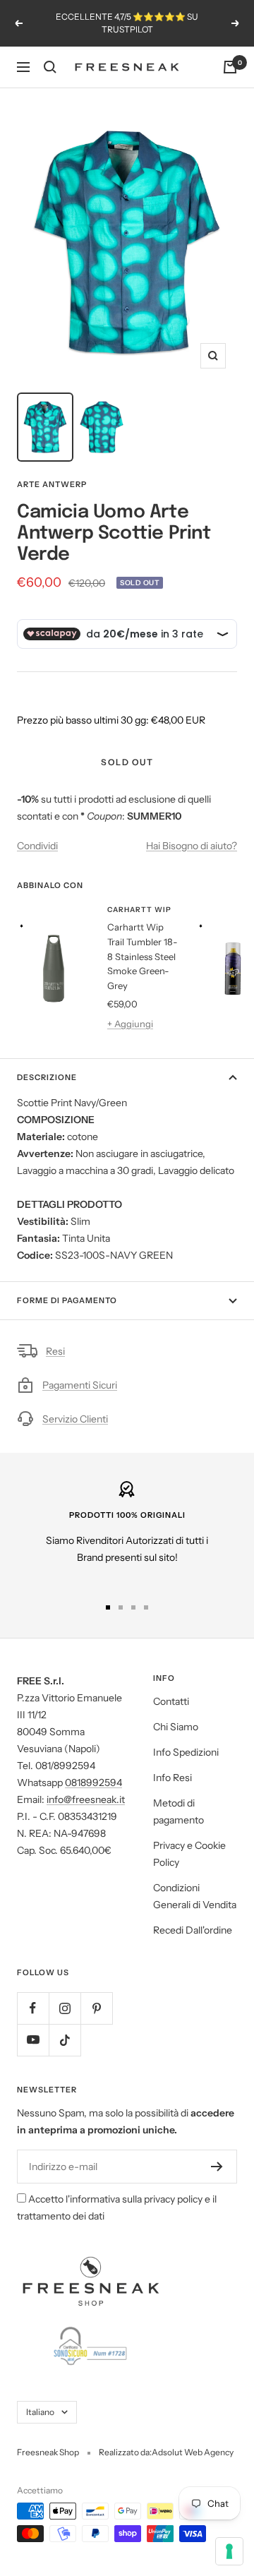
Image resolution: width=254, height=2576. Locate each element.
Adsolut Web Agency (193, 2452)
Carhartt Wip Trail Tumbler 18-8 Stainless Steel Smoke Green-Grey (143, 956)
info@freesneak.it (86, 1799)
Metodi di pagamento (179, 1811)
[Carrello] (230, 67)
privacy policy (173, 2199)
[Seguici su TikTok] (65, 2040)
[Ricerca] (50, 67)
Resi (55, 1351)
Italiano (40, 2412)
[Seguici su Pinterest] (96, 2008)
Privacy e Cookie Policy (189, 1854)
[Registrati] (217, 2167)
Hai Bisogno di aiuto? (192, 846)
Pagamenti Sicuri (80, 1385)
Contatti (171, 1701)
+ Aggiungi (130, 1024)
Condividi (37, 846)
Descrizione (47, 1077)
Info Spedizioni (186, 1752)
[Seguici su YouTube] (33, 2040)
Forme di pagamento (67, 1300)
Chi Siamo (176, 1727)
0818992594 (93, 1783)
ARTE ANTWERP (52, 484)
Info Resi (173, 1778)
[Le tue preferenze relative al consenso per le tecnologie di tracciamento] (229, 2551)
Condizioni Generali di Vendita (195, 1896)
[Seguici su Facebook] (33, 2008)
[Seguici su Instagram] (65, 2008)
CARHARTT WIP (139, 910)
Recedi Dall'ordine (193, 1930)
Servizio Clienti (75, 1419)
